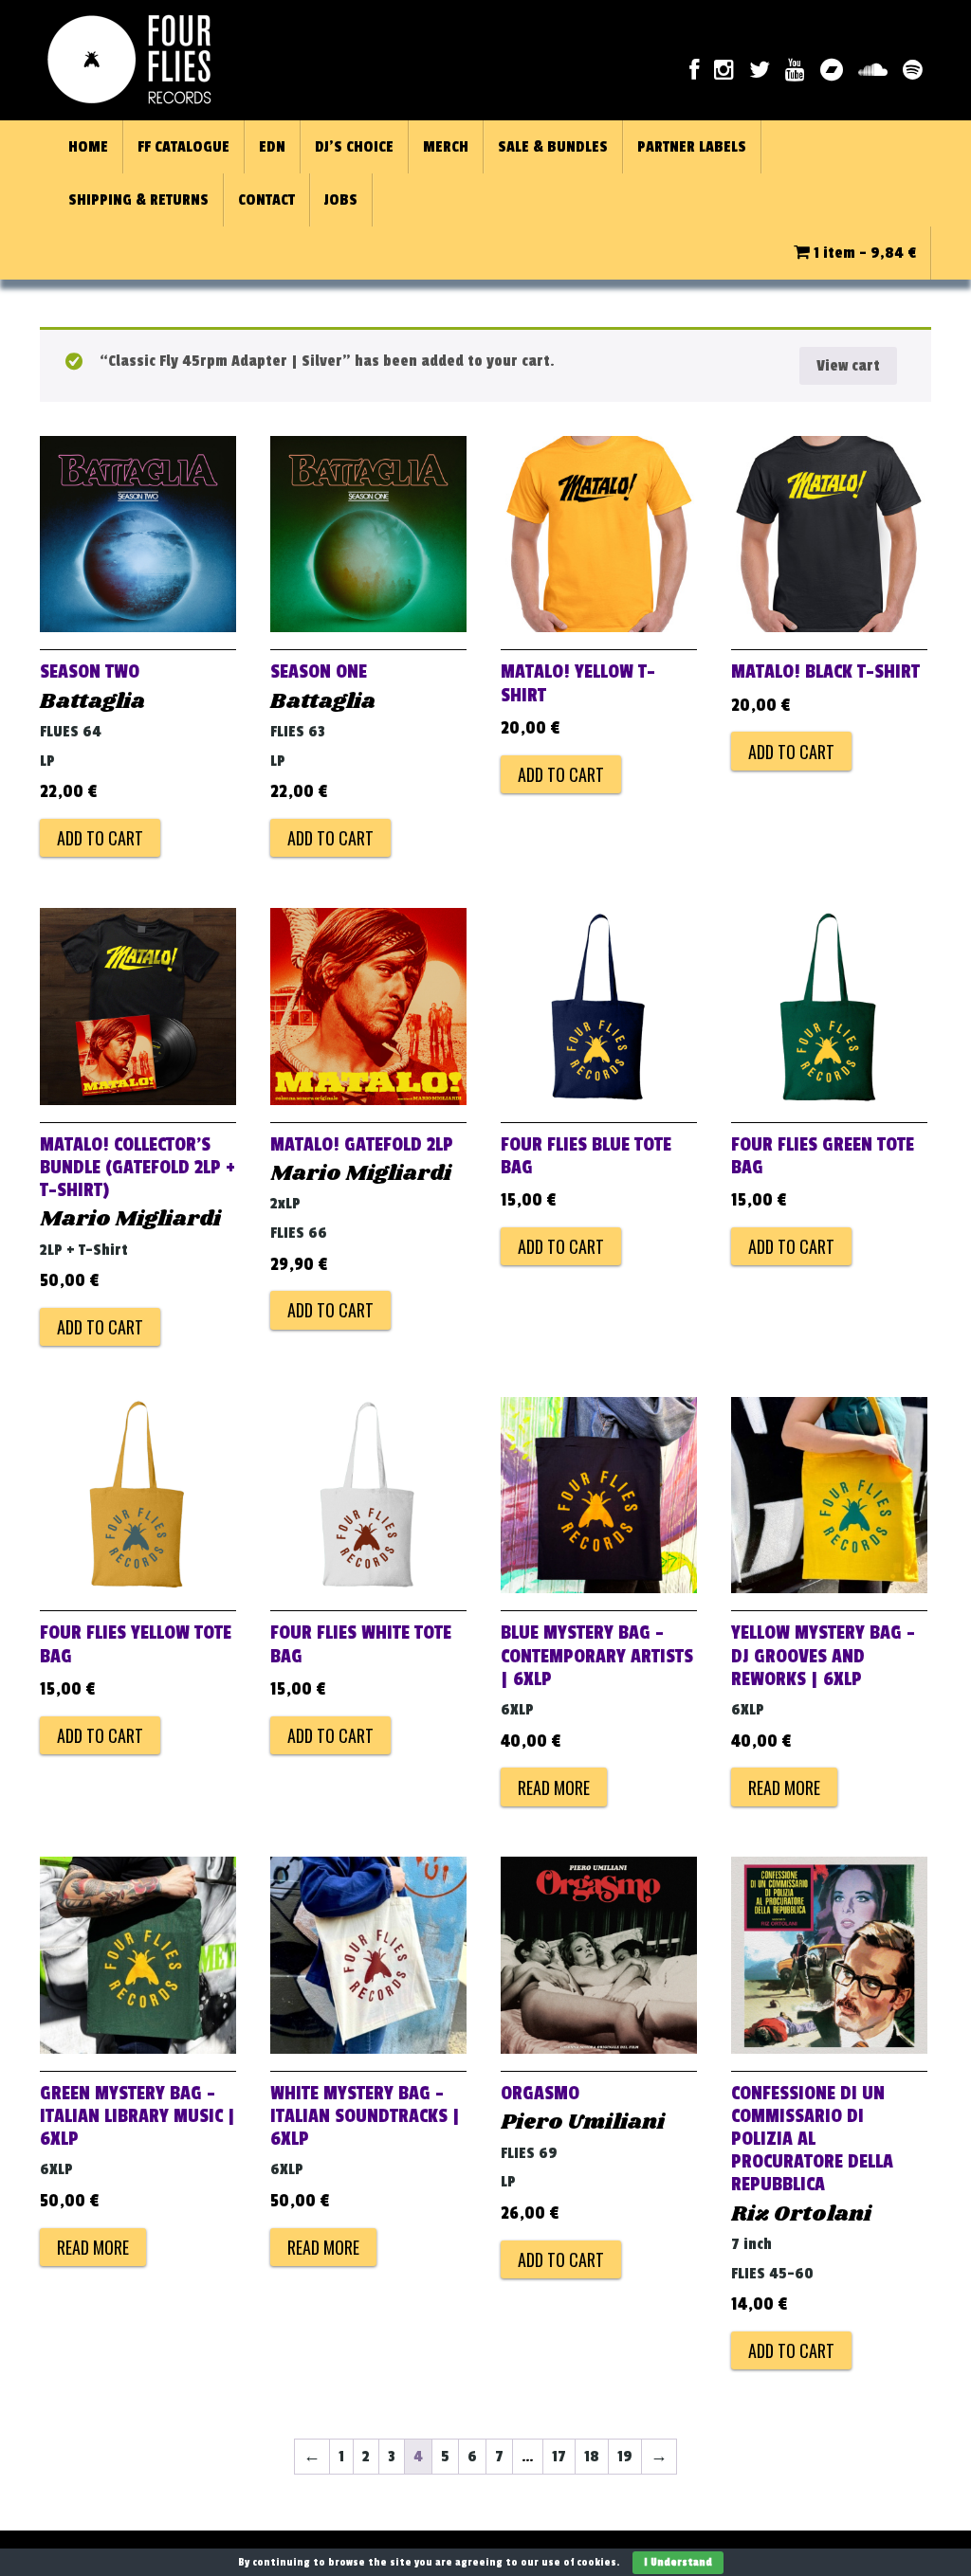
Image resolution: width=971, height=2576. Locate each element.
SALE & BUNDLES (553, 147)
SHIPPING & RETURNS (138, 200)
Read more (554, 1787)
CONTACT (266, 200)
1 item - (863, 253)
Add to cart (100, 838)
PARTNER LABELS (692, 147)
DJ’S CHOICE (354, 147)
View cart (848, 366)
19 (625, 2457)
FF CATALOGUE (183, 147)
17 (559, 2457)
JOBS (341, 200)
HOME (88, 147)
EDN (272, 147)
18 (592, 2457)
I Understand (678, 2562)
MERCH (446, 147)
